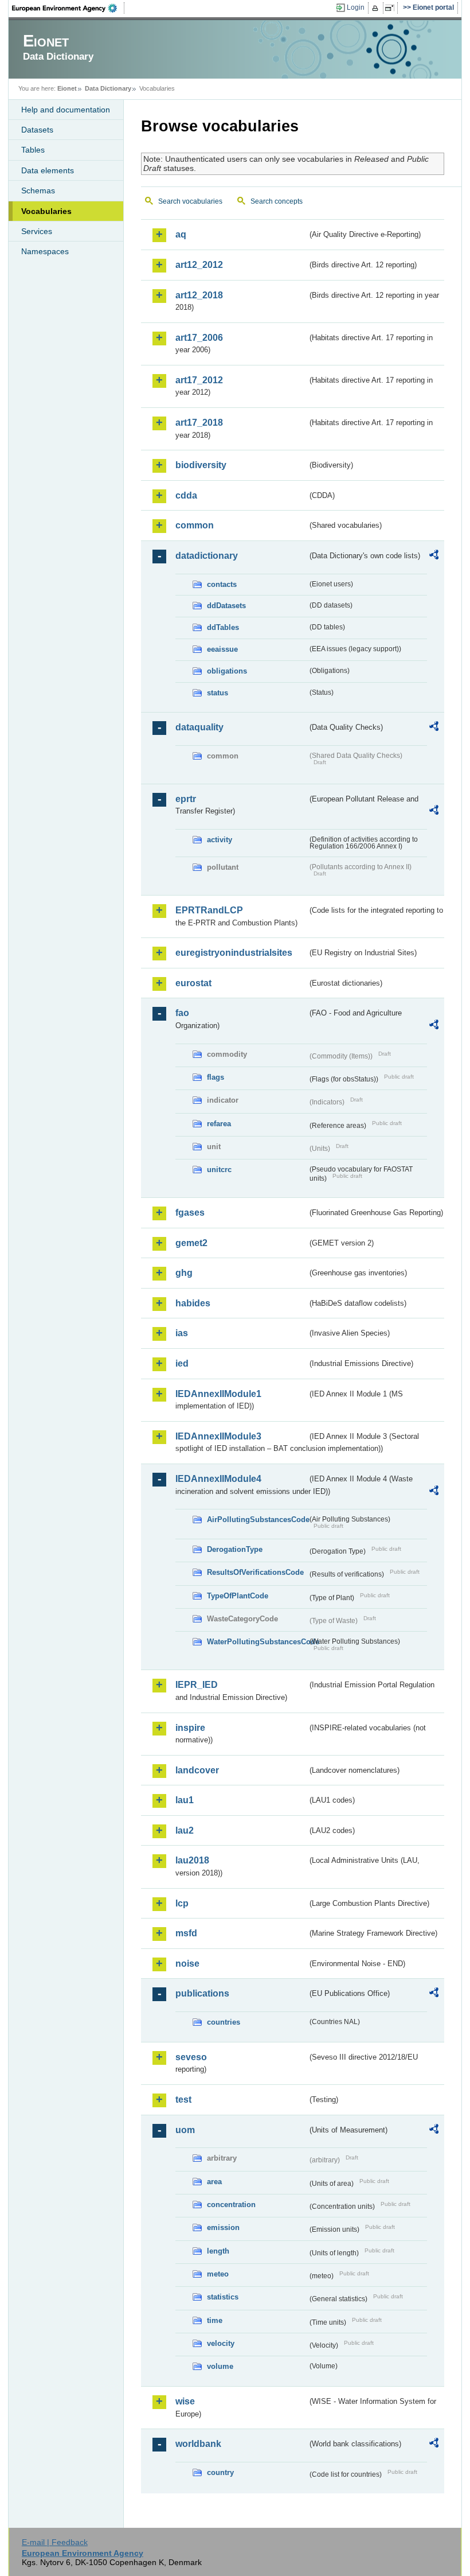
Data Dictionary (108, 88)
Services (37, 231)
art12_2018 (199, 295)
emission (223, 2227)
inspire (190, 1728)
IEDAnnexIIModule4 (218, 1479)
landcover (197, 1770)
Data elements (48, 170)
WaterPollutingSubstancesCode (257, 1642)
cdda (186, 495)
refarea (219, 1124)
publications (202, 1993)
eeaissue (222, 649)
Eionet (67, 88)
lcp (182, 1903)
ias (182, 1333)
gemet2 (191, 1243)
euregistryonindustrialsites (234, 953)
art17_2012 (199, 380)
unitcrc (219, 1170)
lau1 (185, 1800)
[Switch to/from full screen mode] (392, 8)
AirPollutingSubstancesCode (257, 1519)
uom (185, 2130)
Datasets (37, 130)
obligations (227, 671)
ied (182, 1363)
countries (224, 2022)
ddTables (223, 627)
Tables (33, 150)
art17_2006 (199, 338)
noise (187, 1964)
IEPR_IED (197, 1685)
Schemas (38, 190)
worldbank (198, 2444)
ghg (184, 1273)
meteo (218, 2274)
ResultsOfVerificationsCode (255, 1572)
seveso (191, 2057)
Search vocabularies (190, 201)
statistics (223, 2297)
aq (181, 234)
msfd (186, 1933)
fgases (190, 1213)
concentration (231, 2205)
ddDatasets (226, 606)
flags (216, 1077)
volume (220, 2366)
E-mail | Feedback (55, 2542)
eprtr (186, 799)
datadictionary (207, 556)
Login (356, 7)
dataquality (199, 727)
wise (185, 2401)
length (218, 2251)
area (214, 2182)
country (220, 2472)
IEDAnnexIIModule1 (218, 1394)
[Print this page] (377, 8)
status (218, 693)
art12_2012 (199, 265)
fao (182, 1013)
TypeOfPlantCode (238, 1596)
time (215, 2320)
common (195, 525)
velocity (221, 2343)
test (183, 2100)
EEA (68, 8)
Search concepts (277, 201)
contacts (222, 584)
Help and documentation (66, 110)
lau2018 (192, 1860)
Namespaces (45, 251)
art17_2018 (199, 423)
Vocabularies (46, 211)
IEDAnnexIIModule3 (218, 1436)
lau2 (185, 1830)
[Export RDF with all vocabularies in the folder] (434, 557)
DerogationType (235, 1549)
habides (193, 1303)
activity (220, 840)
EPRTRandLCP (209, 910)
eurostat (193, 983)
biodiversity (201, 465)
